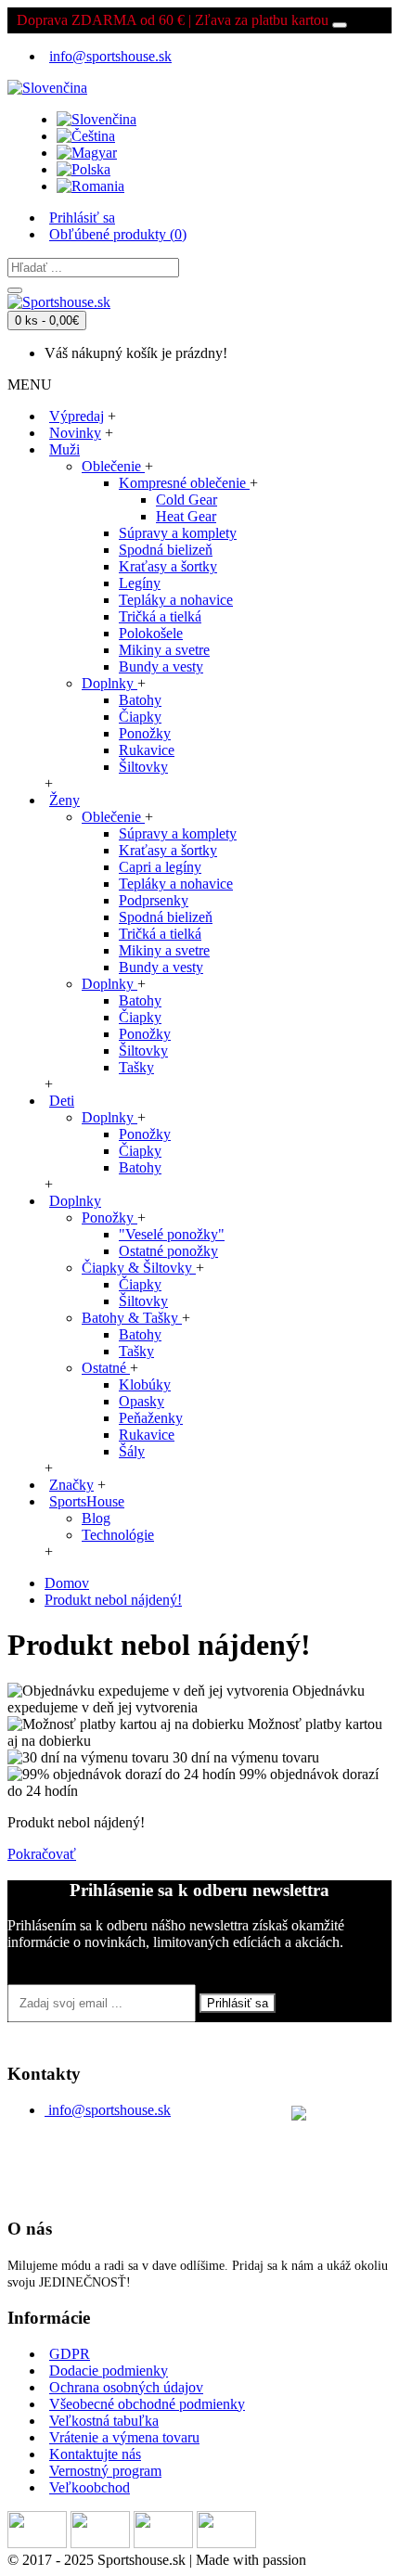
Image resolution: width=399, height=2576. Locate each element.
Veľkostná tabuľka (104, 2421)
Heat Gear (186, 516)
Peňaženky (151, 1418)
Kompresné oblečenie (184, 483)
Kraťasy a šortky (168, 566)
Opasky (142, 1401)
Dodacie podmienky (109, 2371)
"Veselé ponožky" (172, 1234)
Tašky (136, 1067)
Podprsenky (154, 900)
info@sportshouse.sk (109, 2110)
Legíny (140, 583)
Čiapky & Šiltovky (139, 1268)
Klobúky (145, 1384)
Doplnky (109, 683)
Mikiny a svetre (164, 650)
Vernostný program (105, 2471)
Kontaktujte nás (95, 2454)
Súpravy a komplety (178, 533)
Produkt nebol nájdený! (113, 1600)
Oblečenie (113, 466)
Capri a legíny (160, 867)
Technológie (118, 1535)
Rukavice (147, 750)
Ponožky (145, 733)
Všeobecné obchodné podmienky (147, 2404)
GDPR (70, 2354)
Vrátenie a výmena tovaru (124, 2437)
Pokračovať (42, 1854)
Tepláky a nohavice (176, 600)
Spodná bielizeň (166, 550)
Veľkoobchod (90, 2487)
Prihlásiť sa (238, 2003)
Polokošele (151, 633)
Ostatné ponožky (168, 1251)
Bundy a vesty (161, 666)
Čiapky (140, 717)
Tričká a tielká (160, 616)
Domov (67, 1583)
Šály (132, 1451)
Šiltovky (143, 767)
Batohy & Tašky (132, 1318)
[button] (47, 83)
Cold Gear (187, 500)
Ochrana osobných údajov (126, 2387)
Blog (96, 1518)
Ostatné (106, 1368)
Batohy (140, 700)
